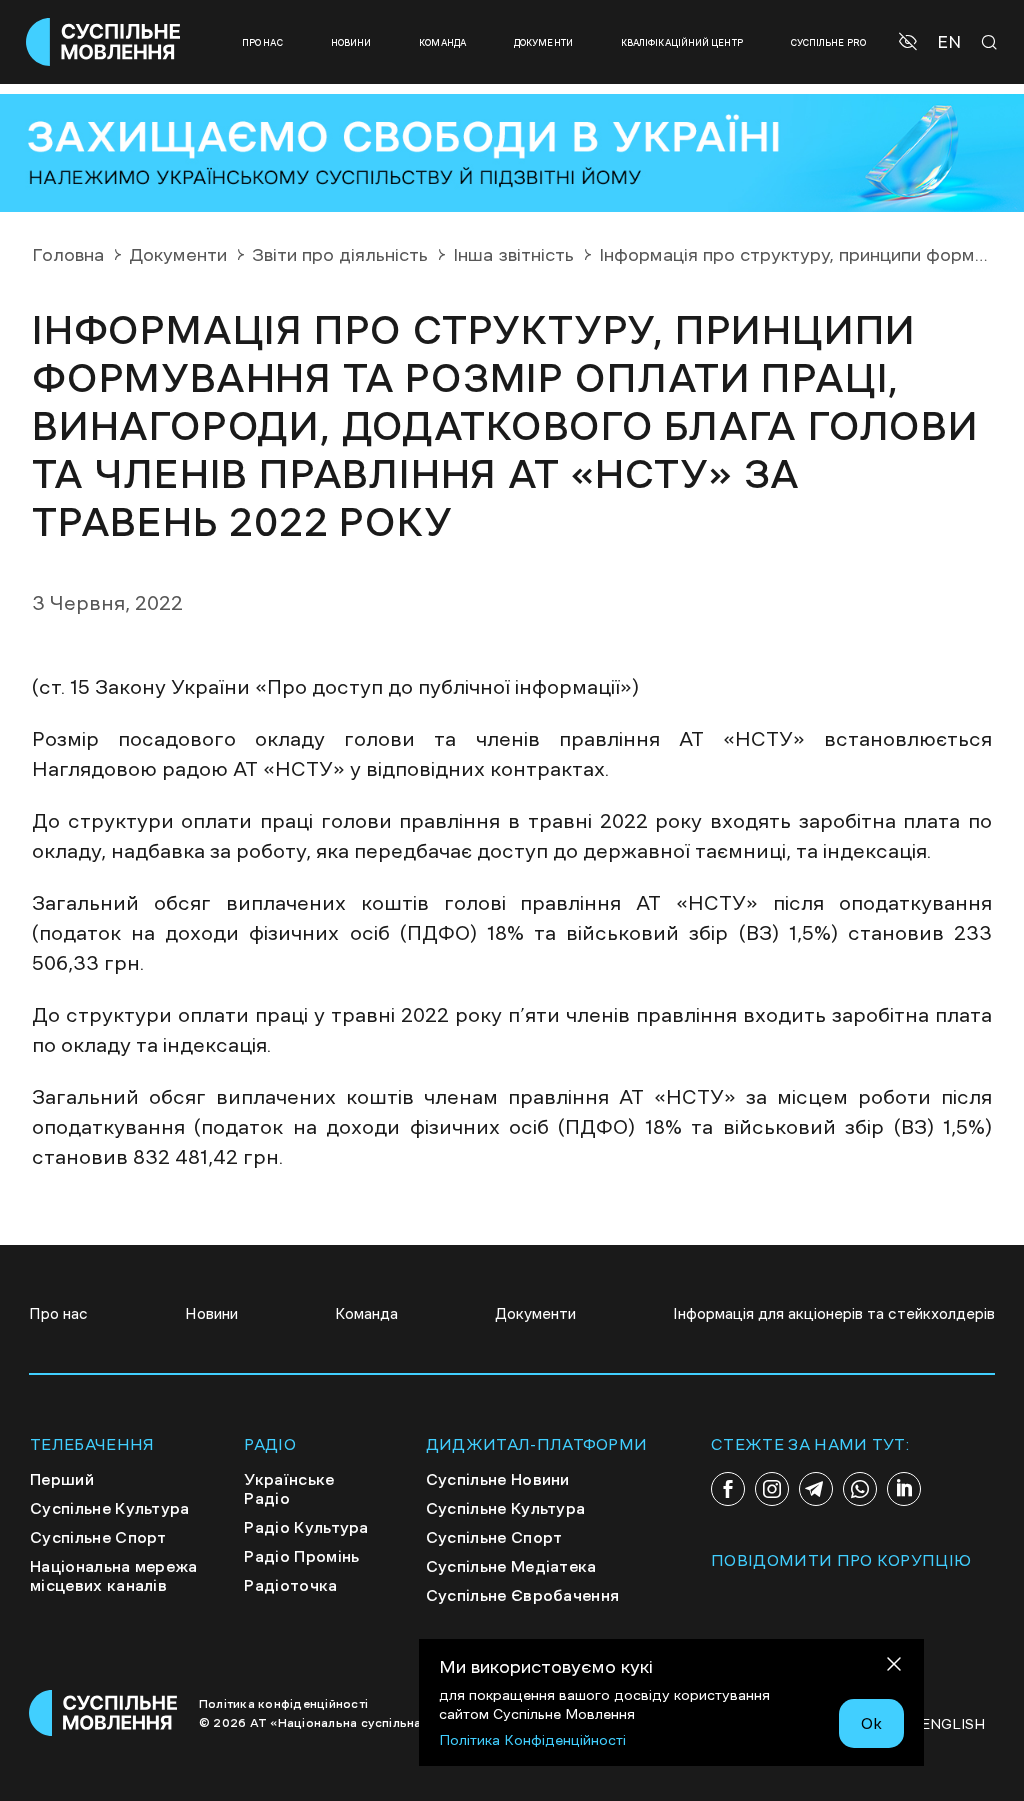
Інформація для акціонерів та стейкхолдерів (834, 1313)
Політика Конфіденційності (532, 1740)
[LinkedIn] (904, 1489)
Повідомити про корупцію (841, 1560)
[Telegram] (816, 1489)
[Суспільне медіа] (104, 1713)
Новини (351, 42)
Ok (871, 1723)
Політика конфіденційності (283, 1704)
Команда (442, 42)
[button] (910, 42)
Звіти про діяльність (340, 255)
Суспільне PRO (828, 42)
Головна (68, 255)
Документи (543, 42)
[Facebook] (728, 1489)
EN (949, 42)
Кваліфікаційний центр (682, 42)
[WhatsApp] (860, 1489)
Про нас (262, 42)
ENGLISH (953, 1724)
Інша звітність (513, 255)
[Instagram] (772, 1489)
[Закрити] (894, 1667)
